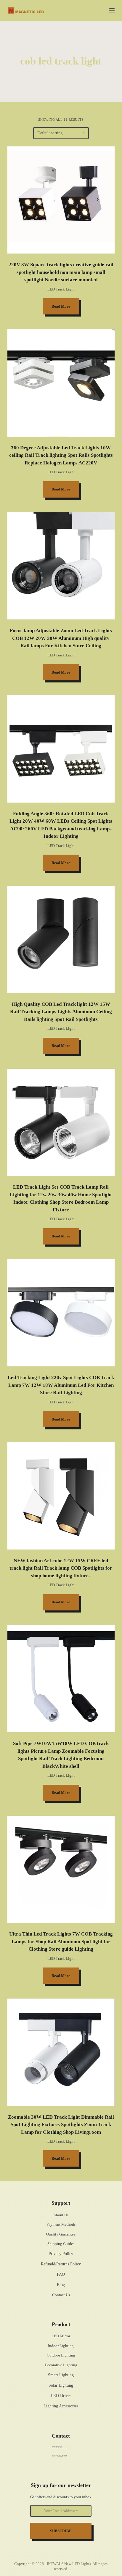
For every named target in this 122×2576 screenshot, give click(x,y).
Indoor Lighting (61, 2346)
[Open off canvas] (112, 10)
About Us (61, 2215)
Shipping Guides (61, 2244)
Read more (61, 306)
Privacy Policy (61, 2254)
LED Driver (61, 2396)
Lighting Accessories (61, 2406)
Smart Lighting (61, 2375)
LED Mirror (61, 2336)
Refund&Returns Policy (61, 2264)
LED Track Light (61, 289)
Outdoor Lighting (61, 2355)
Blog (61, 2285)
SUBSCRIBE (61, 2531)
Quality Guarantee (61, 2234)
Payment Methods (61, 2224)
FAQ (61, 2274)
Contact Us (61, 2295)
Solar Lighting (61, 2385)
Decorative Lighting (61, 2365)
